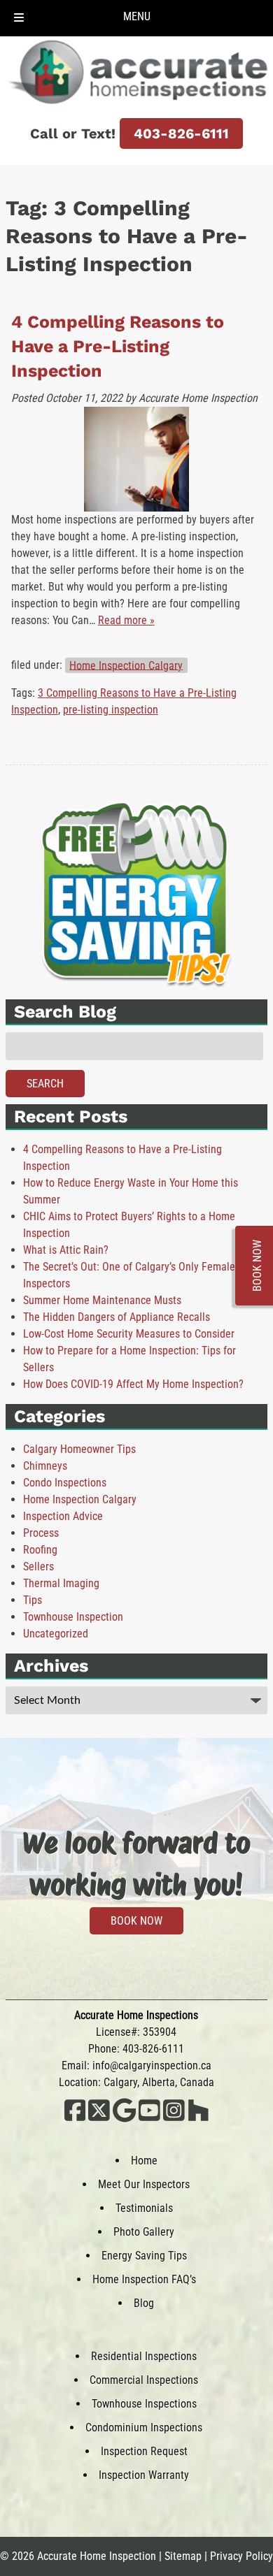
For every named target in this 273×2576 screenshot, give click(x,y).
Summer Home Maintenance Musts (102, 1300)
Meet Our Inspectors (144, 2184)
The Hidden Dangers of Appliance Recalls (117, 1317)
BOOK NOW (136, 1921)
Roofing (40, 1550)
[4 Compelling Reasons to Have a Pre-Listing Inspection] (136, 459)
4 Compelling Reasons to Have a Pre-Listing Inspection (118, 346)
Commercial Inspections (144, 2380)
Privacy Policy (241, 2556)
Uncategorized (56, 1634)
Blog (144, 2303)
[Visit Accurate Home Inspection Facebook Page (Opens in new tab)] (75, 2119)
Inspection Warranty (144, 2475)
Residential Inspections (144, 2356)
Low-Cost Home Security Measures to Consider (129, 1334)
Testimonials (144, 2208)
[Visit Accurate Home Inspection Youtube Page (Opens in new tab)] (149, 2119)
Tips (33, 1600)
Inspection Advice (63, 1516)
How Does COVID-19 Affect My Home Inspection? (133, 1384)
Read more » (126, 620)
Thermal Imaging (61, 1583)
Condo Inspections (65, 1483)
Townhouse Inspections (144, 2404)
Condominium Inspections (144, 2427)
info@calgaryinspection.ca (152, 2065)
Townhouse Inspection (73, 1617)
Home (144, 2161)
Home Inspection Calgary (126, 665)
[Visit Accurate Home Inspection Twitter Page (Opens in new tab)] (99, 2119)
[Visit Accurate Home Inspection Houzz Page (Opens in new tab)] (198, 2119)
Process (41, 1533)
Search (45, 1084)
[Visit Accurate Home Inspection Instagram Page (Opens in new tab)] (174, 2119)
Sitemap (183, 2556)
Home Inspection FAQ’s (144, 2279)
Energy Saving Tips (144, 2256)
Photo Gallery (144, 2232)
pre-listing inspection (111, 710)
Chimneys (45, 1466)
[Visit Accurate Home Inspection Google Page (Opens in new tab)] (124, 2119)
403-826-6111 (181, 133)
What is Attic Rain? (66, 1250)
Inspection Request (144, 2451)
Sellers (38, 1566)
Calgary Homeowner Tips (79, 1449)
